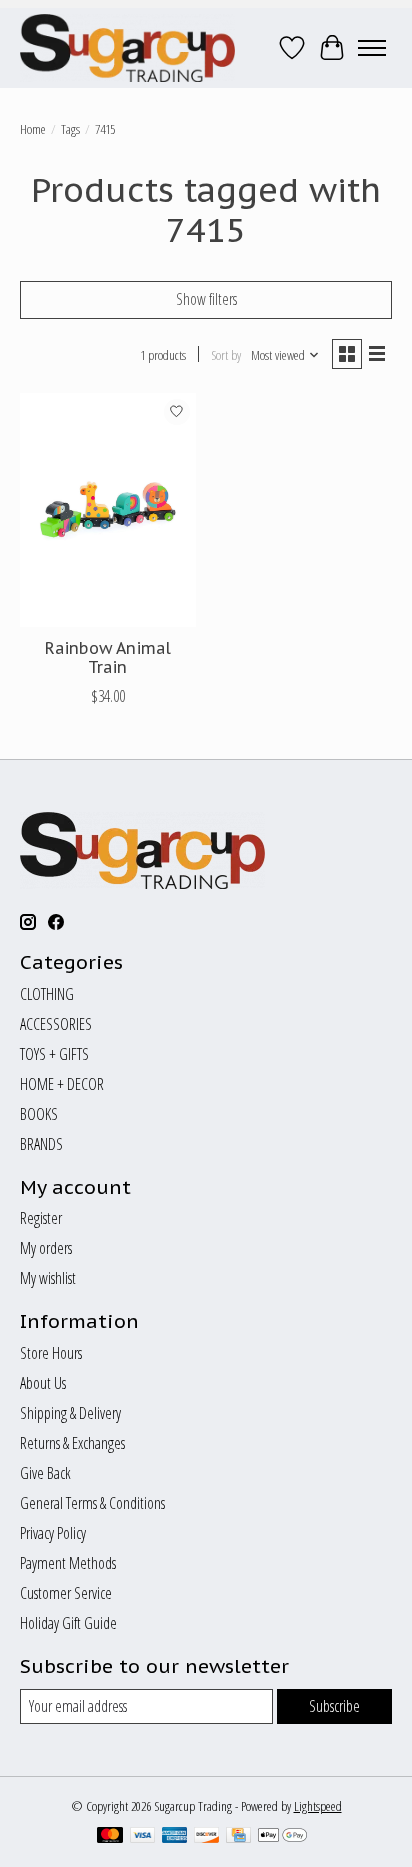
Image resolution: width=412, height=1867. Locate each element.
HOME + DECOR (62, 1084)
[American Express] (175, 1837)
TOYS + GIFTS (54, 1054)
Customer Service (66, 1593)
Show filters (206, 299)
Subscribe (334, 1706)
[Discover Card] (207, 1837)
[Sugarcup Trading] (127, 48)
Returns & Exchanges (72, 1443)
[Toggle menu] (372, 48)
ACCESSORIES (56, 1024)
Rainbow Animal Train (108, 657)
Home (33, 129)
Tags (70, 129)
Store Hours (51, 1353)
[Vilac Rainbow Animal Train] (108, 510)
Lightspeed (318, 1806)
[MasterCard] (110, 1837)
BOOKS (39, 1114)
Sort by (226, 355)
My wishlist (48, 1278)
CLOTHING (47, 994)
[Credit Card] (238, 1837)
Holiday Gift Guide (68, 1623)
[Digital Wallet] (282, 1837)
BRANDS (41, 1144)
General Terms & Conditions (92, 1503)
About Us (43, 1383)
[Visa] (143, 1837)
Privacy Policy (53, 1533)
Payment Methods (68, 1563)
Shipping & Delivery (70, 1413)
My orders (46, 1248)
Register (41, 1218)
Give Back (45, 1473)
